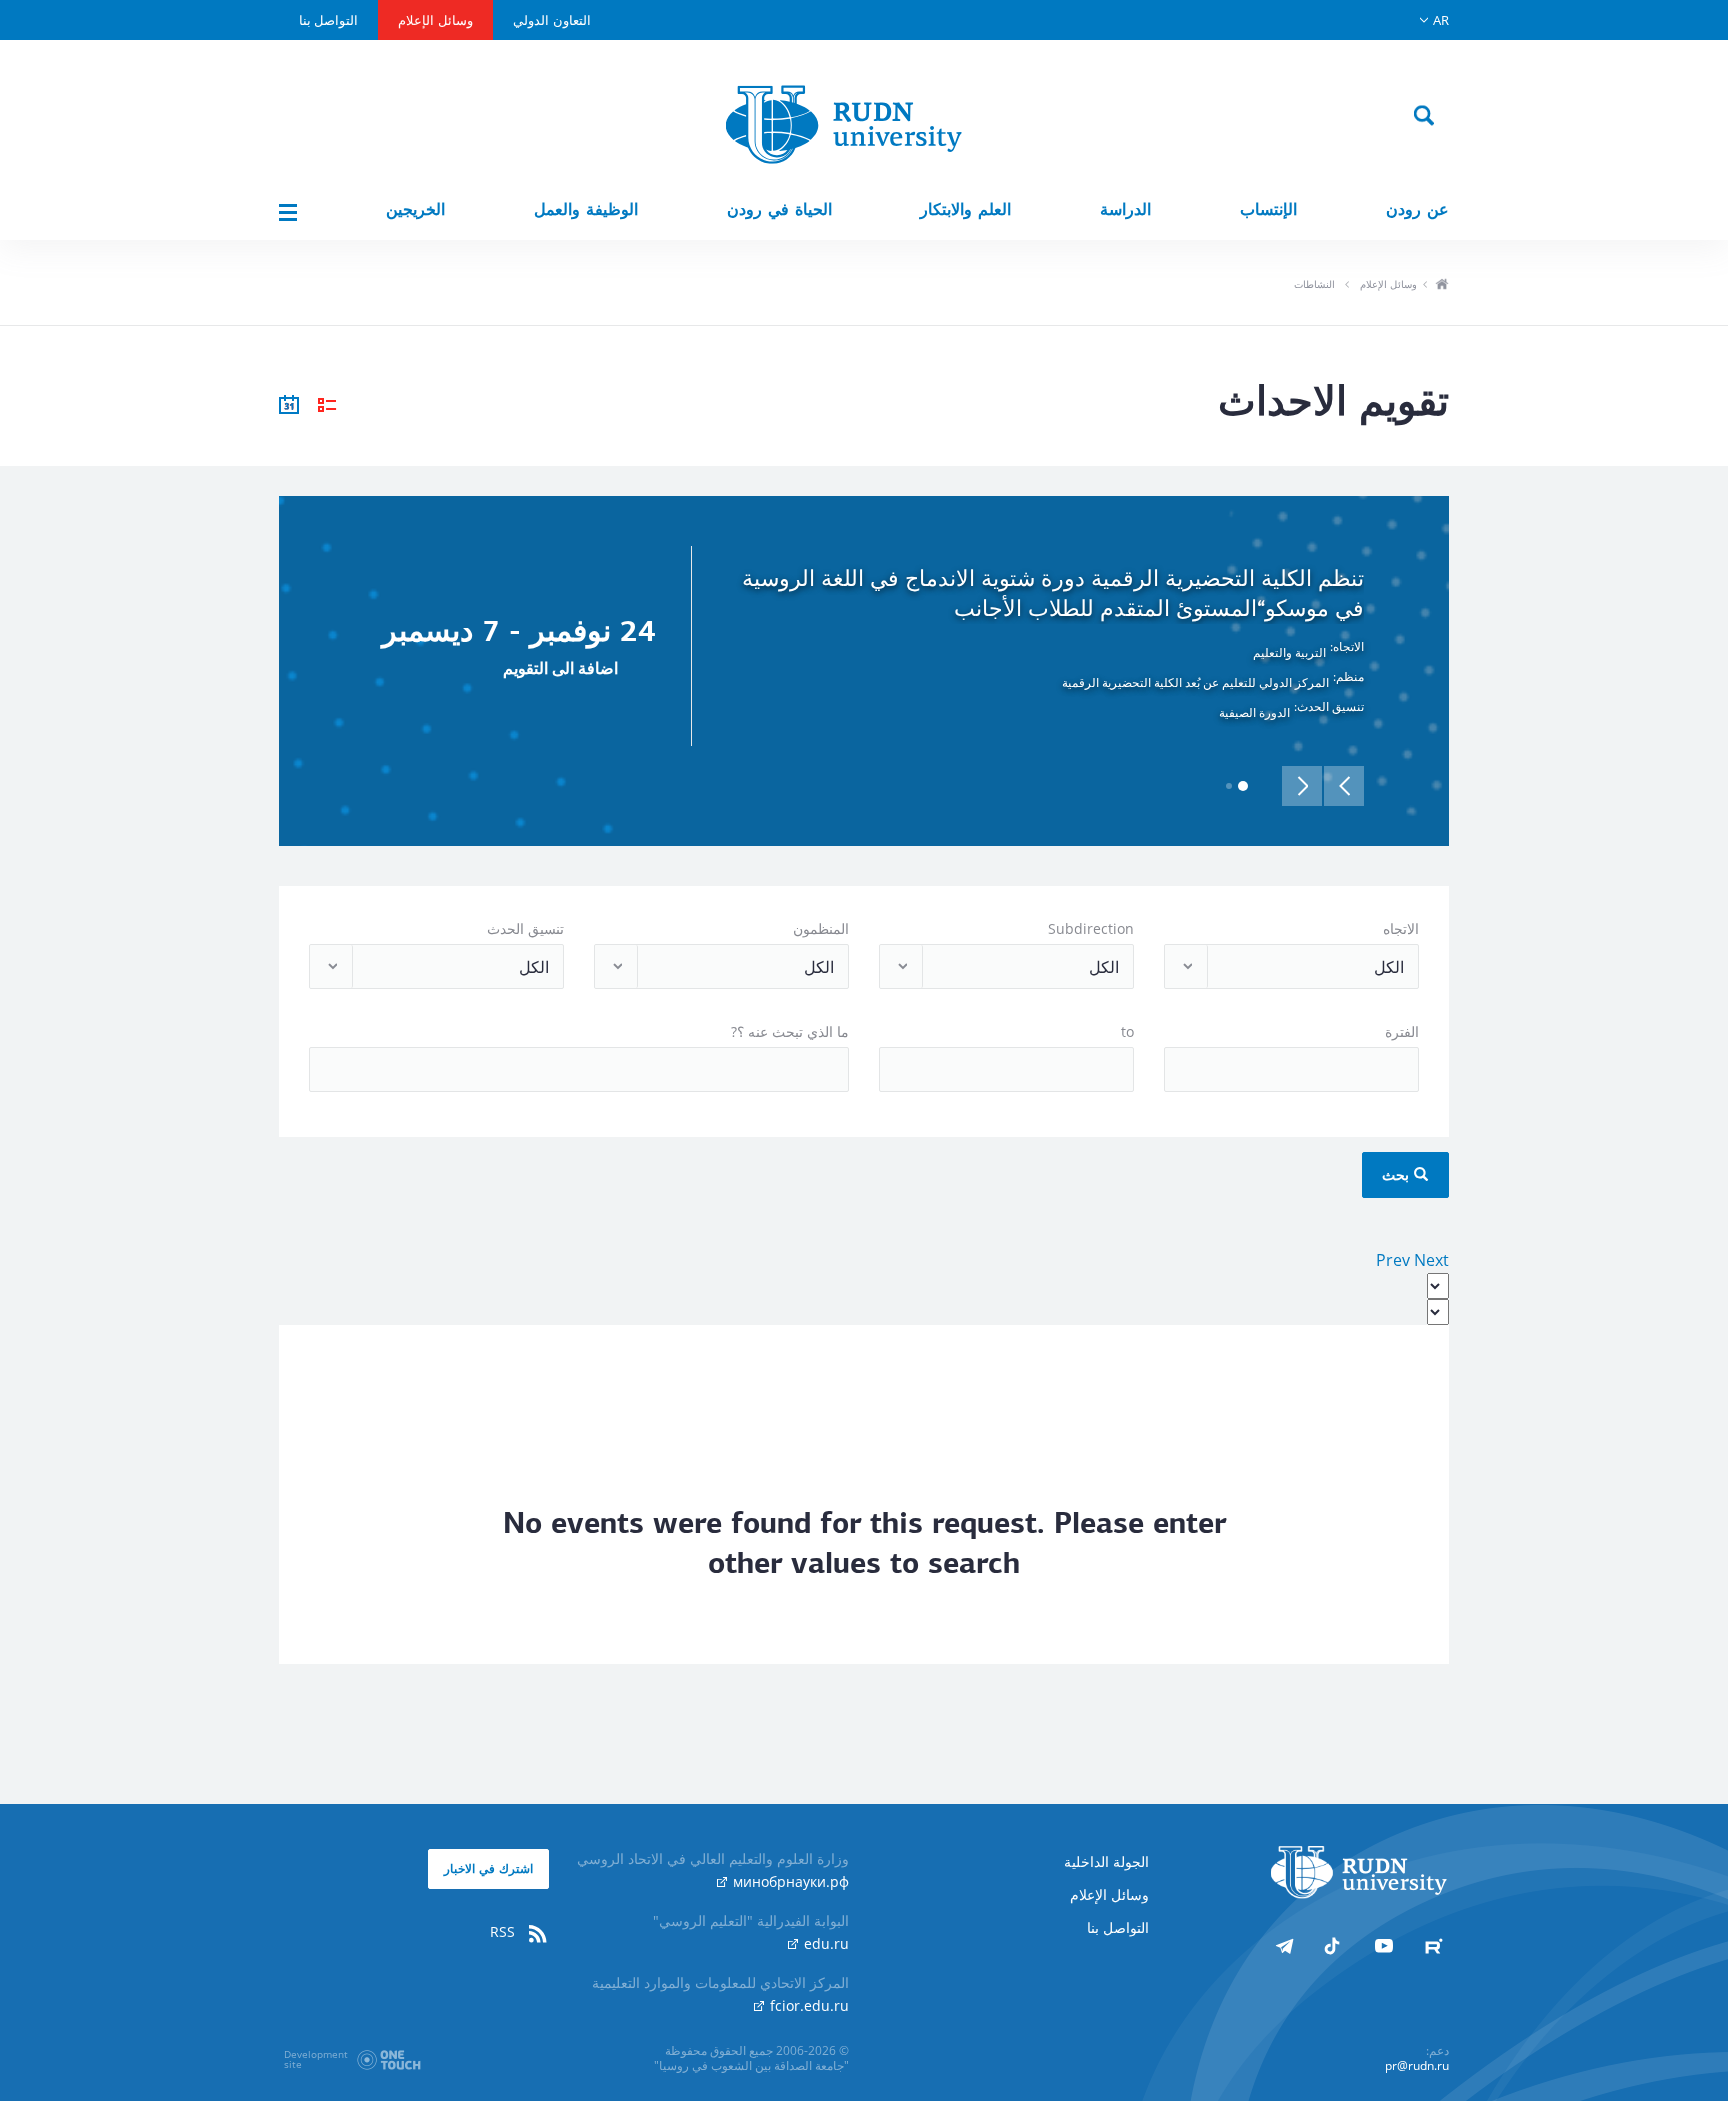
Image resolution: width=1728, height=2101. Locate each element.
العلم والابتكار (965, 209)
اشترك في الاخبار (488, 1868)
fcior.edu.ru (807, 2005)
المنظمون (821, 928)
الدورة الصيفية (1254, 712)
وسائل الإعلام (435, 20)
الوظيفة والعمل (586, 209)
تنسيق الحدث (525, 928)
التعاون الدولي (552, 20)
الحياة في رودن (779, 209)
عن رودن (1417, 209)
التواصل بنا (328, 20)
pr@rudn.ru (1417, 2065)
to (1127, 1031)
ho (1441, 286)
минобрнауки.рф (789, 1881)
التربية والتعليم (1289, 652)
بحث (1398, 1174)
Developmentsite (316, 2059)
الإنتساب (1268, 209)
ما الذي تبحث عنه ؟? (790, 1031)
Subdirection (1091, 928)
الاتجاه (1401, 928)
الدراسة (1125, 209)
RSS (504, 1931)
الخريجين (415, 209)
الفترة (1402, 1031)
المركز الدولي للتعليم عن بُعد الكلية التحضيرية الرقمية (1195, 682)
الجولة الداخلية (1106, 1861)
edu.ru (824, 1943)
